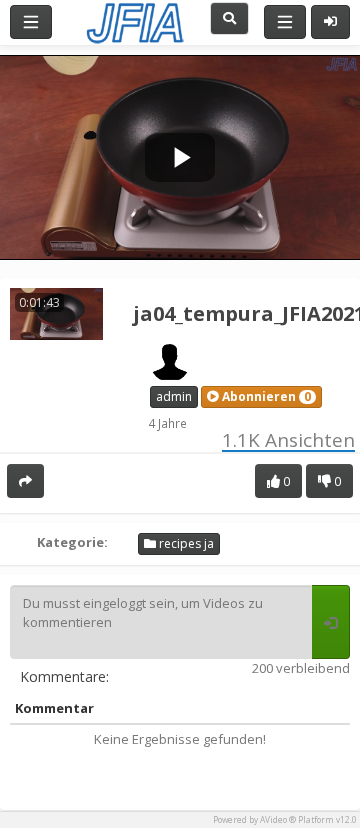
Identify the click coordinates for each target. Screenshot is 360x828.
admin (174, 396)
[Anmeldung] (330, 22)
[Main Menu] (31, 22)
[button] (261, 397)
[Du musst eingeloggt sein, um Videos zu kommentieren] (331, 622)
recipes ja (185, 543)
